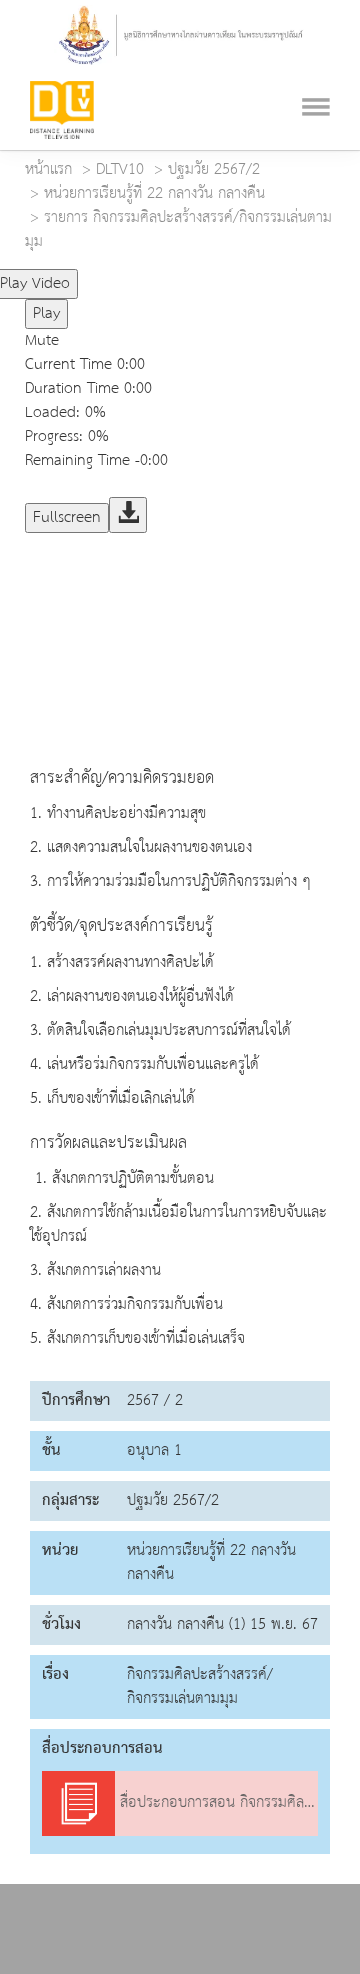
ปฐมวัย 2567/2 (214, 170)
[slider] (163, 275)
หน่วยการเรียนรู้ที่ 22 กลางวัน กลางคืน (154, 194)
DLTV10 (120, 170)
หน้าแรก (48, 170)
